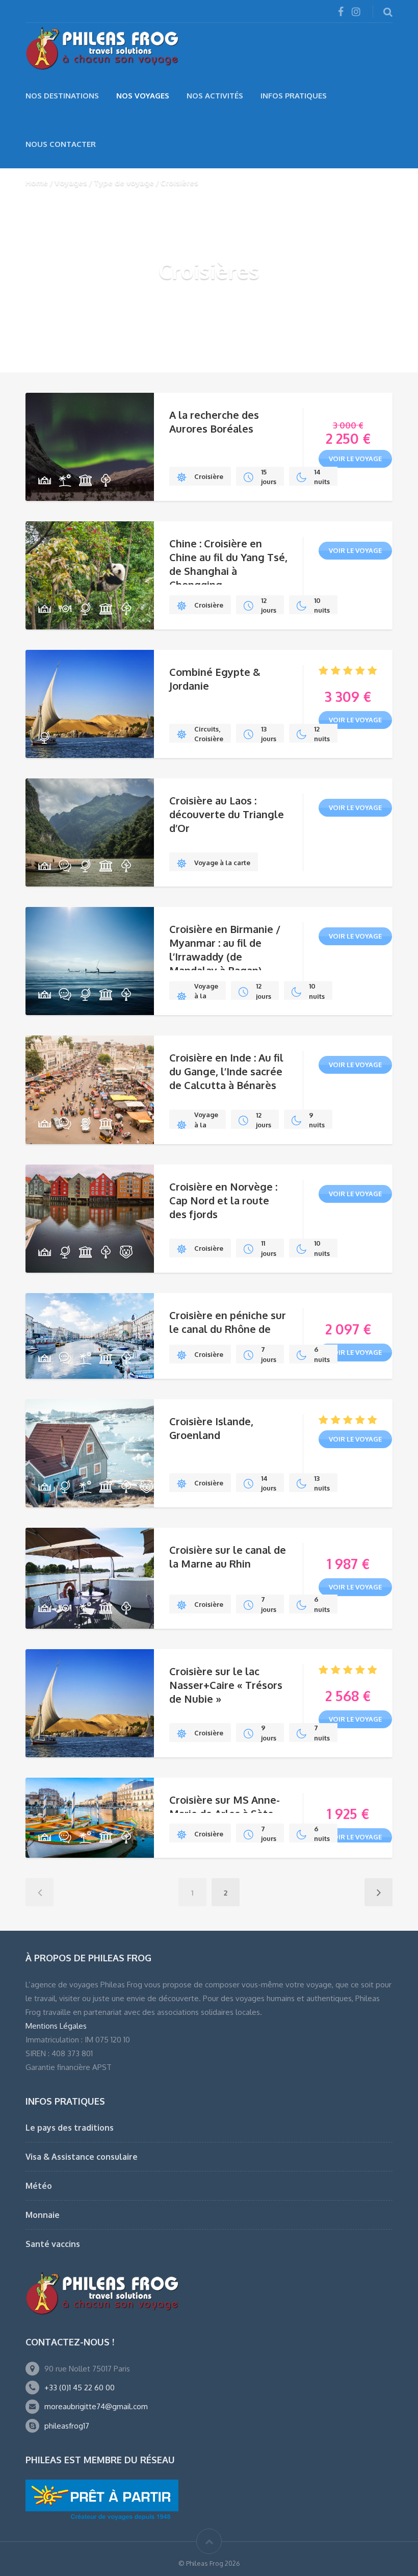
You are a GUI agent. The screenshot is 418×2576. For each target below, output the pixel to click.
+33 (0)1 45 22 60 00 (80, 2388)
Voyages (71, 182)
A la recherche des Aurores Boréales (214, 422)
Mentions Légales (56, 2026)
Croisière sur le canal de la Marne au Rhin (228, 1557)
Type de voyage (124, 182)
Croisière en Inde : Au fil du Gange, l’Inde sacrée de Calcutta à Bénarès (226, 1071)
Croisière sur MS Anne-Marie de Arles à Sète (225, 1807)
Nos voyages (143, 96)
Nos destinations (62, 96)
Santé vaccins (53, 2244)
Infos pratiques (294, 96)
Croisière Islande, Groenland (211, 1428)
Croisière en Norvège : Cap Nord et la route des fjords (223, 1200)
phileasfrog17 (67, 2426)
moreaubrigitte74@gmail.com (96, 2406)
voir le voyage (355, 459)
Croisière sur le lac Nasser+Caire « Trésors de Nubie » (226, 1685)
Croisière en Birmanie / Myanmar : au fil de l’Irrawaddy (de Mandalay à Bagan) (225, 950)
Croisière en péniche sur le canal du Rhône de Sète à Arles (228, 1329)
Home (37, 182)
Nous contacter (61, 144)
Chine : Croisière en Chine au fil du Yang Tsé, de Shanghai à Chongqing (228, 564)
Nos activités (215, 96)
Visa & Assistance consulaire (82, 2157)
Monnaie (43, 2215)
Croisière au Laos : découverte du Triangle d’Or (227, 814)
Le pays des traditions (70, 2128)
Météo (39, 2186)
